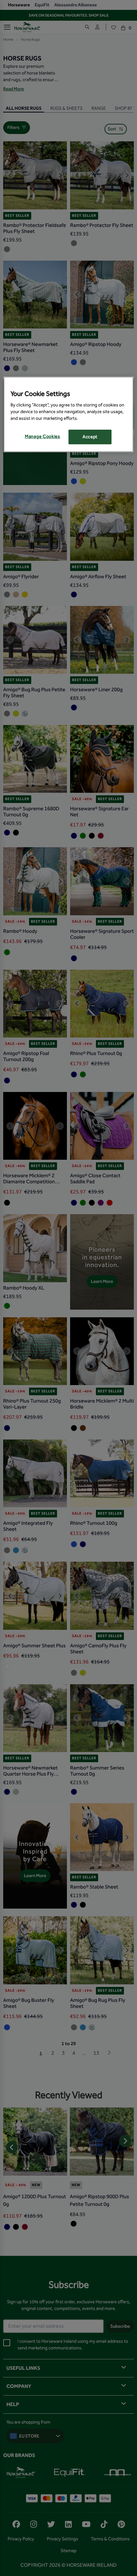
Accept (90, 437)
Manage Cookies (43, 437)
